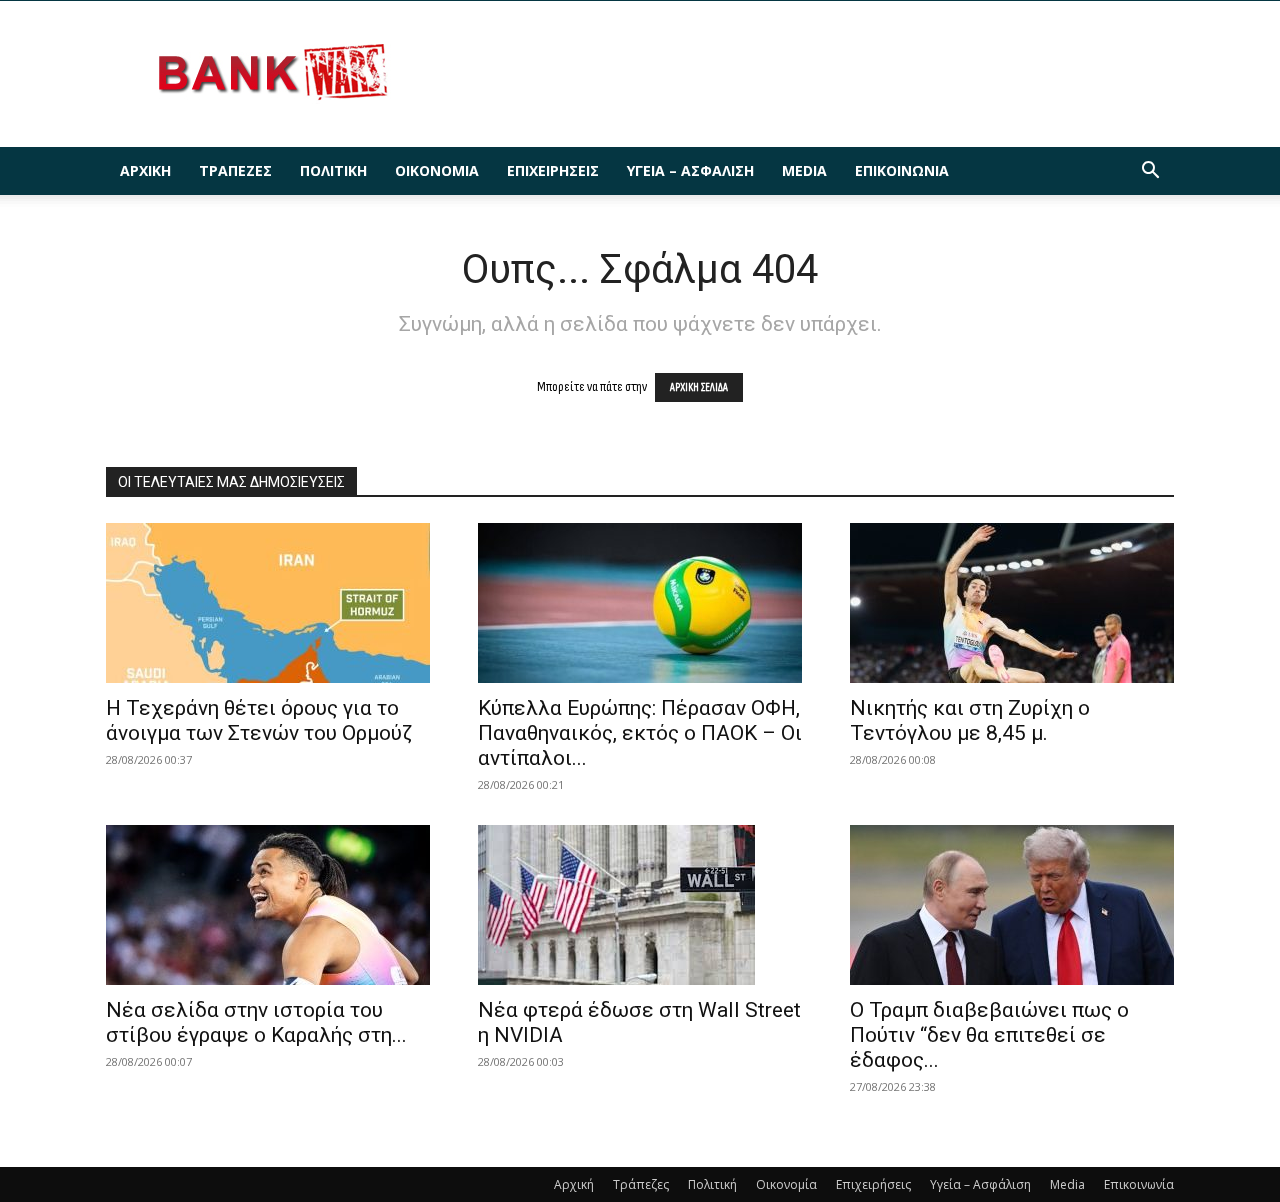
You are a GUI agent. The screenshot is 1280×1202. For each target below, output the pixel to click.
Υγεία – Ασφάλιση (690, 170)
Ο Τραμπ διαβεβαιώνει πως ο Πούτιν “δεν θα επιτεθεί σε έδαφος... (989, 1035)
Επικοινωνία (902, 170)
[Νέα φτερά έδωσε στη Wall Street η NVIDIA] (640, 905)
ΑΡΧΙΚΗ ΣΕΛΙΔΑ (699, 387)
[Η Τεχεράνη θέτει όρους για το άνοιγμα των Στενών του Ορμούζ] (268, 603)
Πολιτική (333, 170)
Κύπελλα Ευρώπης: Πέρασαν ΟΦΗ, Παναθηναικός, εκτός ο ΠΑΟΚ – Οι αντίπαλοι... (640, 733)
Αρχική (145, 170)
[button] (1150, 172)
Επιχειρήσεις (553, 170)
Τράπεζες (235, 170)
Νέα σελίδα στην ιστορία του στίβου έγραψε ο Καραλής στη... (256, 1022)
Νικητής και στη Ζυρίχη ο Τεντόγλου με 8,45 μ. (970, 720)
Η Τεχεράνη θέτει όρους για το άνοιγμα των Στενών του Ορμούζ (259, 720)
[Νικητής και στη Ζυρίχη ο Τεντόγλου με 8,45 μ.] (1012, 603)
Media (804, 170)
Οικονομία (437, 170)
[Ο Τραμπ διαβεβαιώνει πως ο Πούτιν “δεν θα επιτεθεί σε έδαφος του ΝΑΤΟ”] (1012, 905)
